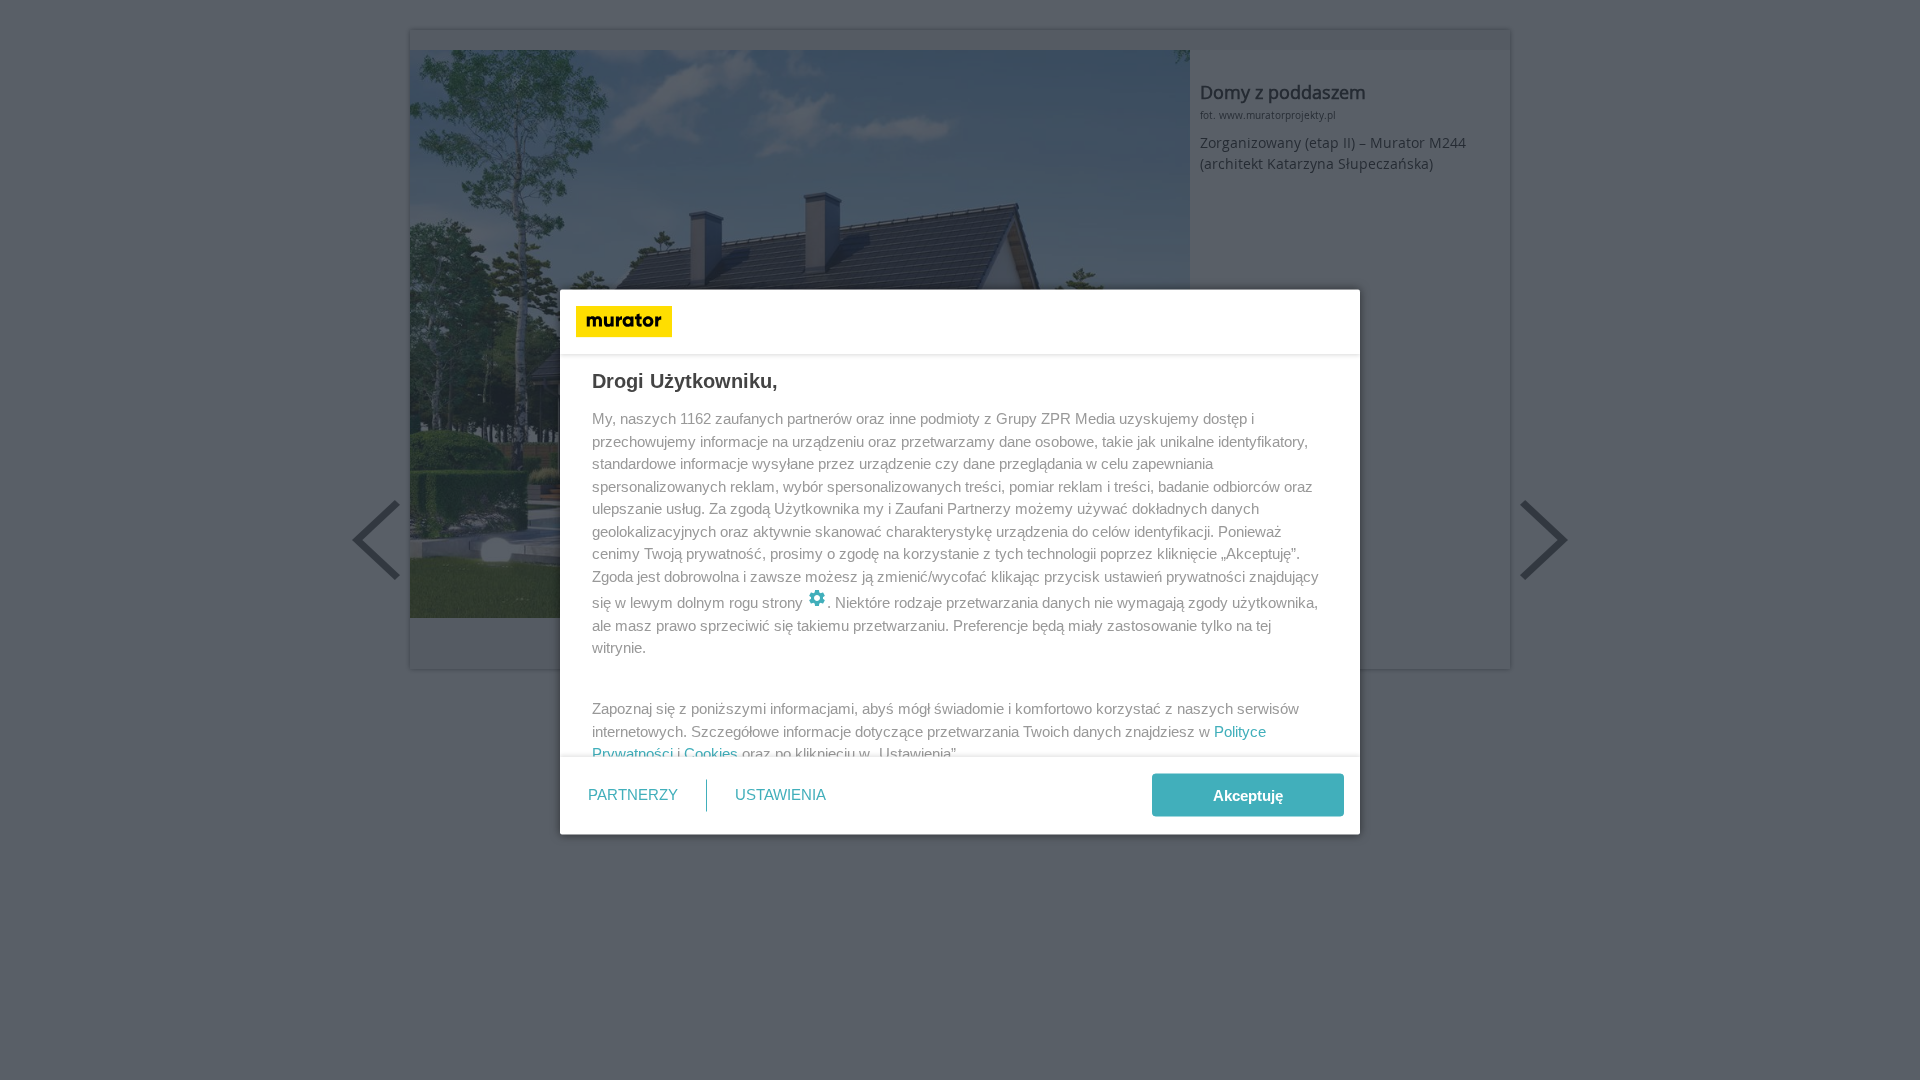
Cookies (711, 753)
